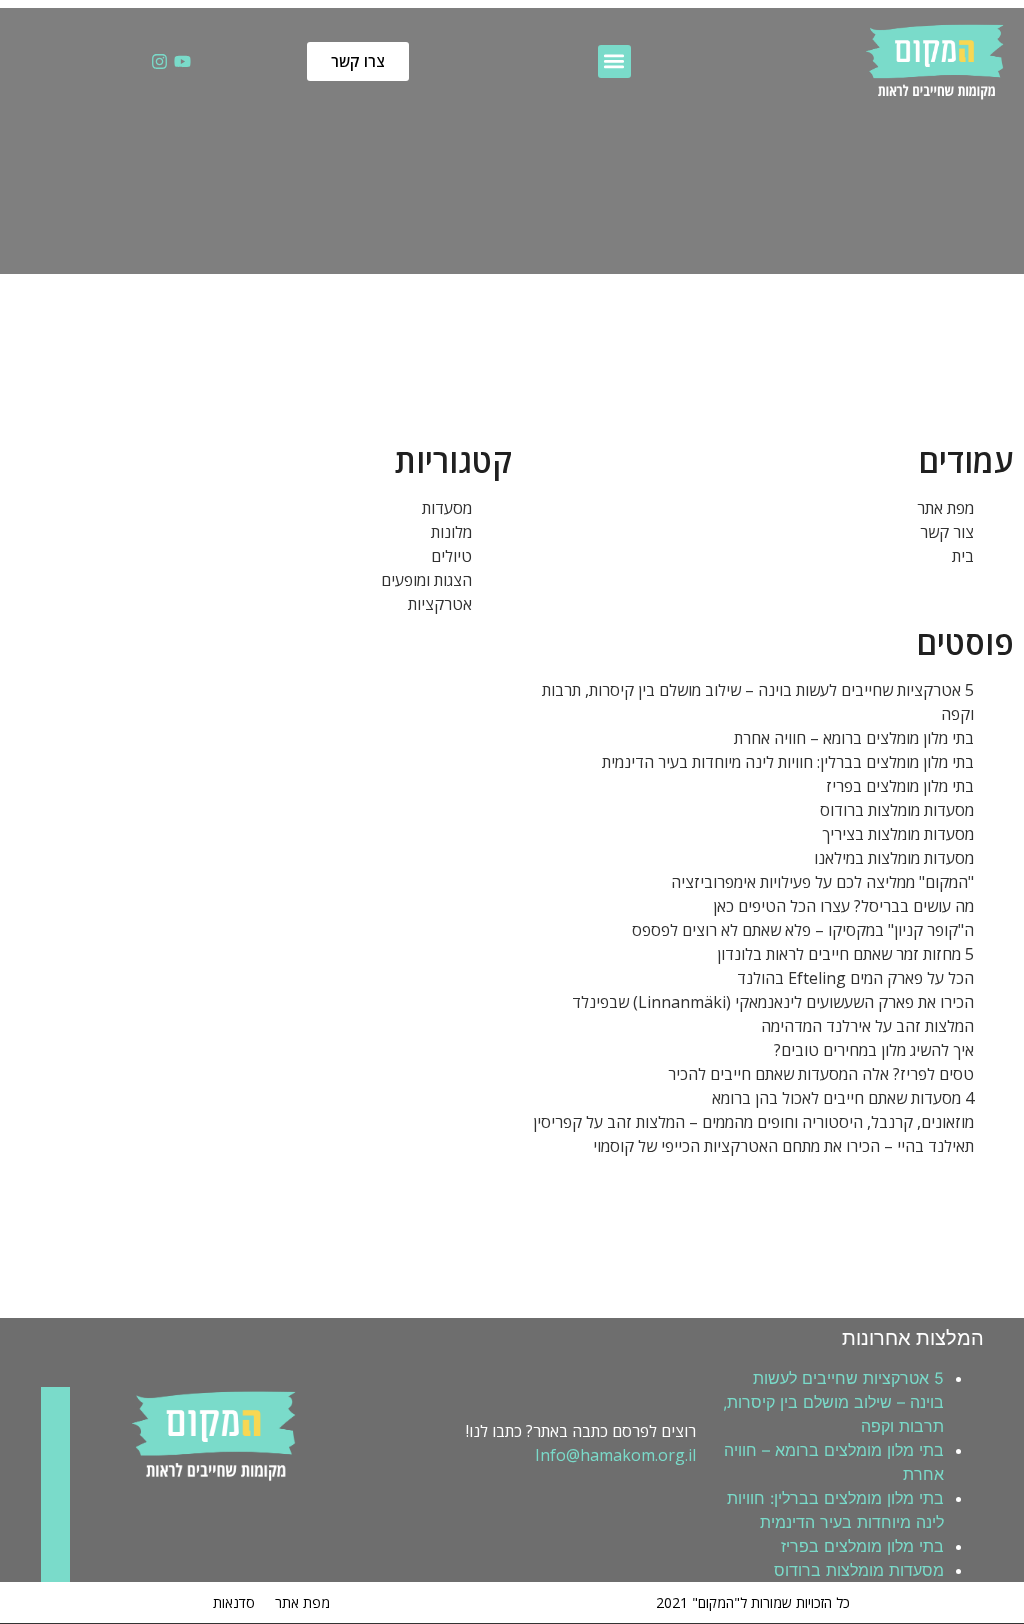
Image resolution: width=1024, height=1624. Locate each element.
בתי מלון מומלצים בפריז (900, 786)
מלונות (451, 532)
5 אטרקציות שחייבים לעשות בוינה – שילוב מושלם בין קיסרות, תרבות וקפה (833, 1402)
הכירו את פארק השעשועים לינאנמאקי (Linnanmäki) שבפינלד (773, 1002)
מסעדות (447, 508)
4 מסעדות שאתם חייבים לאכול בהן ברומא (843, 1098)
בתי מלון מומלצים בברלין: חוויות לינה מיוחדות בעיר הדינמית (788, 762)
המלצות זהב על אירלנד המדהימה (867, 1026)
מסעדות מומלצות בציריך (898, 834)
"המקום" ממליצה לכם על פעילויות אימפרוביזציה (822, 882)
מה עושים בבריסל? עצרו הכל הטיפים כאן (843, 906)
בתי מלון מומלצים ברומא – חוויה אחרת (854, 738)
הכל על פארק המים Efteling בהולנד (855, 978)
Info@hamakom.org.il (615, 1455)
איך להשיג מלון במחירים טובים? (874, 1050)
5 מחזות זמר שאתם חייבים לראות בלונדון (845, 954)
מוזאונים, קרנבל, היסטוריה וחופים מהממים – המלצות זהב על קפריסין (753, 1122)
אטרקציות (440, 604)
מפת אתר (945, 508)
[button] (614, 61)
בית (963, 556)
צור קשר (947, 532)
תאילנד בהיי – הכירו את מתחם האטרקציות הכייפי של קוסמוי (783, 1146)
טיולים (451, 556)
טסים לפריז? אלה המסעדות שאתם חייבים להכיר (821, 1074)
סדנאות (234, 1602)
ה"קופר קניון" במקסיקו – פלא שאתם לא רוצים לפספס (803, 930)
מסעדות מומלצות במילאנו (894, 858)
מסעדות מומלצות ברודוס (897, 810)
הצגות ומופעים (426, 580)
